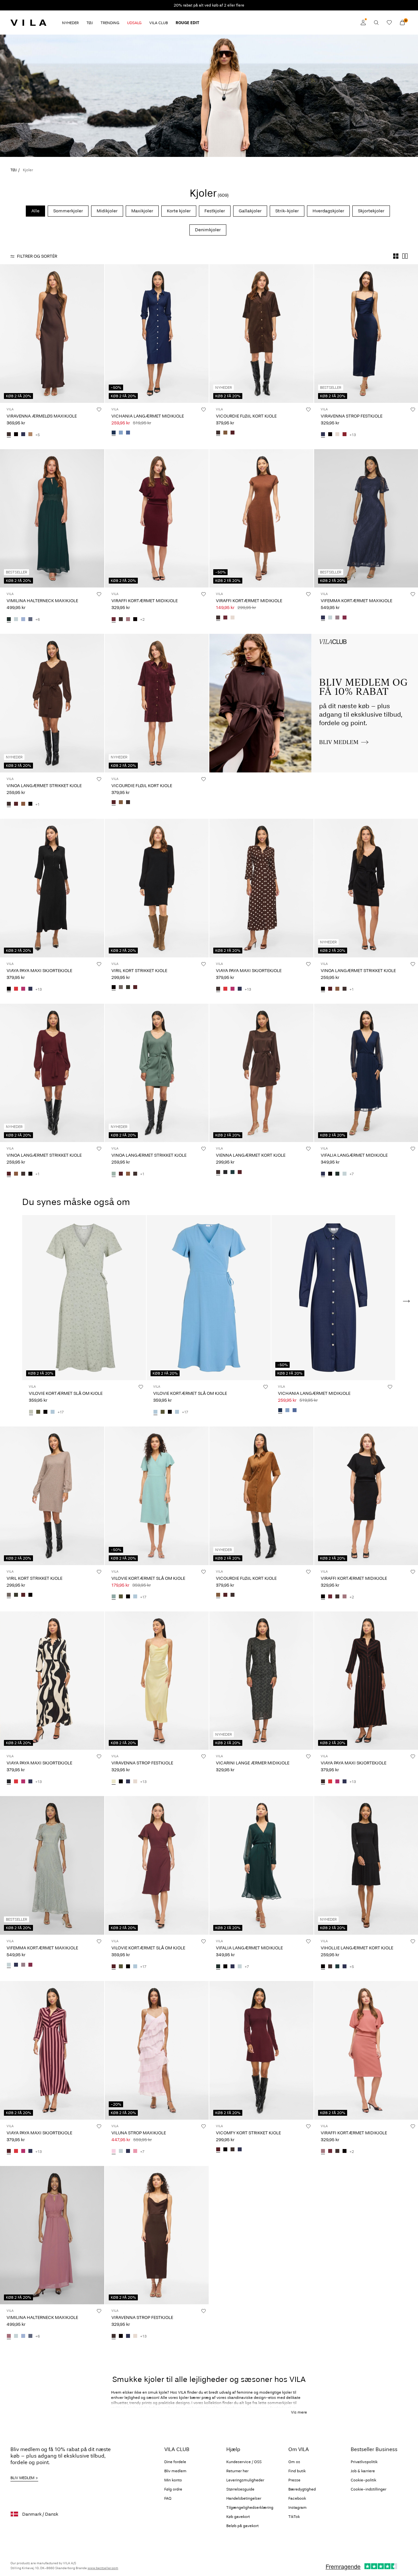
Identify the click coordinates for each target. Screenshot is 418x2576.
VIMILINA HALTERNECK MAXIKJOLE (42, 601)
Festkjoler (215, 211)
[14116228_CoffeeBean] (218, 433)
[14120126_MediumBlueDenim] (128, 433)
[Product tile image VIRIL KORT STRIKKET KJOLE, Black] (157, 888)
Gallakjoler (250, 211)
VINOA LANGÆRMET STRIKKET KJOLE (44, 786)
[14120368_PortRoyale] (16, 804)
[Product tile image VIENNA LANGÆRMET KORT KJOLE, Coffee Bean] (261, 1073)
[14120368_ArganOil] (23, 804)
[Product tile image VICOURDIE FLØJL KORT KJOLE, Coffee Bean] (261, 334)
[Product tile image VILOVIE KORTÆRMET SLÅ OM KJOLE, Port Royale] (157, 1865)
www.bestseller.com (103, 2568)
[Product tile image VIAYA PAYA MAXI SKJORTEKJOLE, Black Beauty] (52, 1681)
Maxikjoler (142, 211)
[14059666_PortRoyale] (114, 1967)
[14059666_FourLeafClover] (38, 1412)
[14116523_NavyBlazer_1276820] (30, 989)
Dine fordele (175, 2462)
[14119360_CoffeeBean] (218, 1172)
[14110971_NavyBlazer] (240, 2150)
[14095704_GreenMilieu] (345, 1174)
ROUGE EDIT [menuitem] (187, 23)
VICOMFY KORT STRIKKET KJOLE (248, 2133)
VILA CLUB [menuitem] (159, 23)
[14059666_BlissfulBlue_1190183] (177, 1412)
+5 (38, 435)
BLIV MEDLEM (22, 2478)
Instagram (297, 2507)
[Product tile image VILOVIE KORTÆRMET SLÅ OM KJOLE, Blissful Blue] (209, 1298)
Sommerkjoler (68, 211)
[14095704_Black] (330, 1174)
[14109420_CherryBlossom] (114, 2152)
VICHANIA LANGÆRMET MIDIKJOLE (148, 416)
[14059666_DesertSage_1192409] (31, 1412)
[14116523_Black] (9, 989)
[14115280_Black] (114, 988)
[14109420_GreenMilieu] (121, 2152)
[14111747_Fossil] (30, 435)
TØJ (14, 170)
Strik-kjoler (287, 211)
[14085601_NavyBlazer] (323, 435)
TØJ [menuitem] (90, 23)
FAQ (168, 2498)
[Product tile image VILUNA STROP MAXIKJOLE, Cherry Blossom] (157, 2050)
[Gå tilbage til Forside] (28, 23)
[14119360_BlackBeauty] (225, 1172)
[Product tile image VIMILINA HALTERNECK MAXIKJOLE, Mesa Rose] (52, 2235)
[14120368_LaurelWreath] (114, 1174)
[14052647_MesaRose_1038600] (9, 2336)
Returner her (237, 2471)
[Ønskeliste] (389, 23)
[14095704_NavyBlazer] (323, 1174)
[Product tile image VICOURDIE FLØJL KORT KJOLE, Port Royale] (157, 703)
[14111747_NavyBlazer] (23, 435)
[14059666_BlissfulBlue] (53, 1412)
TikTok (294, 2517)
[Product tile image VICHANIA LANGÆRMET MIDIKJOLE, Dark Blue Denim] (157, 334)
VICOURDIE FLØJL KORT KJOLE (246, 416)
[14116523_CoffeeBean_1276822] (218, 989)
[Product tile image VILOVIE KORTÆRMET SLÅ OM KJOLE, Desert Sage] (84, 1298)
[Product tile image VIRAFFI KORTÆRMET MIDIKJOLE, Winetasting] (157, 518)
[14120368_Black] (30, 804)
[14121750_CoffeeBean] (330, 1967)
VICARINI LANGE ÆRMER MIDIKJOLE (253, 1763)
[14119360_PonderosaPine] (233, 1172)
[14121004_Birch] (233, 618)
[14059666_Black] (45, 1412)
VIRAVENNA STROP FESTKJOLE (352, 416)
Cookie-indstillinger (369, 2489)
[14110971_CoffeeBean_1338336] (233, 2150)
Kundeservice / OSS (244, 2462)
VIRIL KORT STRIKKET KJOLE (139, 971)
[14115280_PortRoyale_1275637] (135, 988)
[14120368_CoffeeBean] (9, 804)
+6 (38, 619)
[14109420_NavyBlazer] (128, 2152)
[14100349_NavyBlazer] (323, 618)
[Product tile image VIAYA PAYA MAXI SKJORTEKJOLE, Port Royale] (52, 2050)
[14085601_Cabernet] (345, 435)
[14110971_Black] (225, 2150)
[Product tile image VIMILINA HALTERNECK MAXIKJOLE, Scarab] (52, 518)
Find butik (297, 2471)
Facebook (297, 2498)
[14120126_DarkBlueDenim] (114, 433)
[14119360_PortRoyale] (240, 1172)
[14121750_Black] (323, 1967)
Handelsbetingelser (244, 2498)
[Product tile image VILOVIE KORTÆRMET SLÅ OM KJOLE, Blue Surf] (157, 1496)
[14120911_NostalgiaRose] (128, 619)
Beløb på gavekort (242, 2526)
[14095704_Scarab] (337, 1174)
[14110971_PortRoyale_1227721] (218, 2150)
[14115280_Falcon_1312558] (121, 988)
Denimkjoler (208, 230)
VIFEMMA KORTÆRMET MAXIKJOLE (356, 601)
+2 (142, 619)
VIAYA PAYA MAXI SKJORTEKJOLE (39, 971)
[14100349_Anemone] (345, 618)
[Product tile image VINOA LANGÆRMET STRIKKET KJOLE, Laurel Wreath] (157, 1073)
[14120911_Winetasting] (114, 619)
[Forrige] (6, 333)
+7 (352, 1174)
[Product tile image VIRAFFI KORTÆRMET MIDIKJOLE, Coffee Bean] (261, 518)
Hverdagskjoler (328, 211)
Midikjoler (107, 211)
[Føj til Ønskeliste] (99, 409)
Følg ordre (173, 2489)
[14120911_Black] (135, 619)
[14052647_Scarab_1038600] (9, 619)
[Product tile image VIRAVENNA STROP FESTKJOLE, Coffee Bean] (157, 2235)
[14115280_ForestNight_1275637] (128, 988)
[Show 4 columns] (396, 256)
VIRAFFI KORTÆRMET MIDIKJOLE (145, 601)
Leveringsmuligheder (245, 2480)
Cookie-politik (363, 2480)
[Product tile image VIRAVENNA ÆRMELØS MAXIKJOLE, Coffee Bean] (52, 334)
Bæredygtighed (302, 2489)
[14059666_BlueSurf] (114, 1597)
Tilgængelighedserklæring (250, 2507)
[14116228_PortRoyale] (233, 433)
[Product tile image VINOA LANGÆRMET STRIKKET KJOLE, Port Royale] (52, 1073)
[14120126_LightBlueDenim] (121, 433)
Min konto (173, 2480)
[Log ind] (363, 23)
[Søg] (376, 23)
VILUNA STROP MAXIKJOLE (139, 2133)
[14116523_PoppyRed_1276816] (16, 989)
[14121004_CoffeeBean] (218, 618)
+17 (61, 1412)
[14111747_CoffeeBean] (9, 435)
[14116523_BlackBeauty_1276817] (9, 1782)
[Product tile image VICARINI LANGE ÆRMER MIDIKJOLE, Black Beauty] (261, 1681)
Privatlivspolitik (364, 2462)
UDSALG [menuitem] (134, 23)
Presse (294, 2480)
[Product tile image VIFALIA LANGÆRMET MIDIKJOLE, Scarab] (261, 1865)
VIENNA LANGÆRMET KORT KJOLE (251, 1155)
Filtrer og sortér (37, 256)
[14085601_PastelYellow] (114, 1782)
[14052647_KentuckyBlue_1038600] (23, 619)
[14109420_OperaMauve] (135, 2152)
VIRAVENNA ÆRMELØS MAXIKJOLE (42, 416)
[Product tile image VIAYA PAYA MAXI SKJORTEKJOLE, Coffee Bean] (261, 888)
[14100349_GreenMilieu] (330, 618)
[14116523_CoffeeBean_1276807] (323, 1782)
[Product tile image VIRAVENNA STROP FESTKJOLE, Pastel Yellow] (157, 1681)
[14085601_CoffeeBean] (114, 2336)
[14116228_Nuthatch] (225, 433)
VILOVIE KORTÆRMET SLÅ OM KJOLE (66, 1393)
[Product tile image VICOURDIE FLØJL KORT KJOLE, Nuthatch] (261, 1496)
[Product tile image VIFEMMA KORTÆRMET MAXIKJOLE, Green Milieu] (52, 1865)
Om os (294, 2462)
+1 (37, 804)
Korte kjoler (179, 211)
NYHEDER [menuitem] (70, 23)
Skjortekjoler (371, 211)
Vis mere (299, 2412)
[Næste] (98, 333)
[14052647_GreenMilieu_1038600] (16, 619)
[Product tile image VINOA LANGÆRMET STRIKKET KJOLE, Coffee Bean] (52, 703)
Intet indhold (225, 638)
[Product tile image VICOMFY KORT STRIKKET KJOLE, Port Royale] (261, 2050)
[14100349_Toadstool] (337, 618)
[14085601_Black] (330, 435)
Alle (35, 211)
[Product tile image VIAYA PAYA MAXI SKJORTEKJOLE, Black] (52, 888)
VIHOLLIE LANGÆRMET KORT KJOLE (357, 1948)
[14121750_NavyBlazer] (345, 1967)
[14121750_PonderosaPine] (337, 1967)
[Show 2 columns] (405, 256)
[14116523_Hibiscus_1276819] (23, 989)
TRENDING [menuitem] (110, 23)
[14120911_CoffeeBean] (121, 619)
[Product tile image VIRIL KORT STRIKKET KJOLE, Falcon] (52, 1496)
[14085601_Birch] (337, 435)
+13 (353, 435)
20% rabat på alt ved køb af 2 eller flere (209, 5)
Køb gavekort (238, 2517)
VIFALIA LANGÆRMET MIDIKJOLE (354, 1155)
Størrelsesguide (240, 2489)
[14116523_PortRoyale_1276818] (9, 2152)
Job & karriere (363, 2471)
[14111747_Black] (16, 435)
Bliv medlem (175, 2471)
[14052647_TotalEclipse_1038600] (30, 619)
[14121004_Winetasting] (225, 618)
